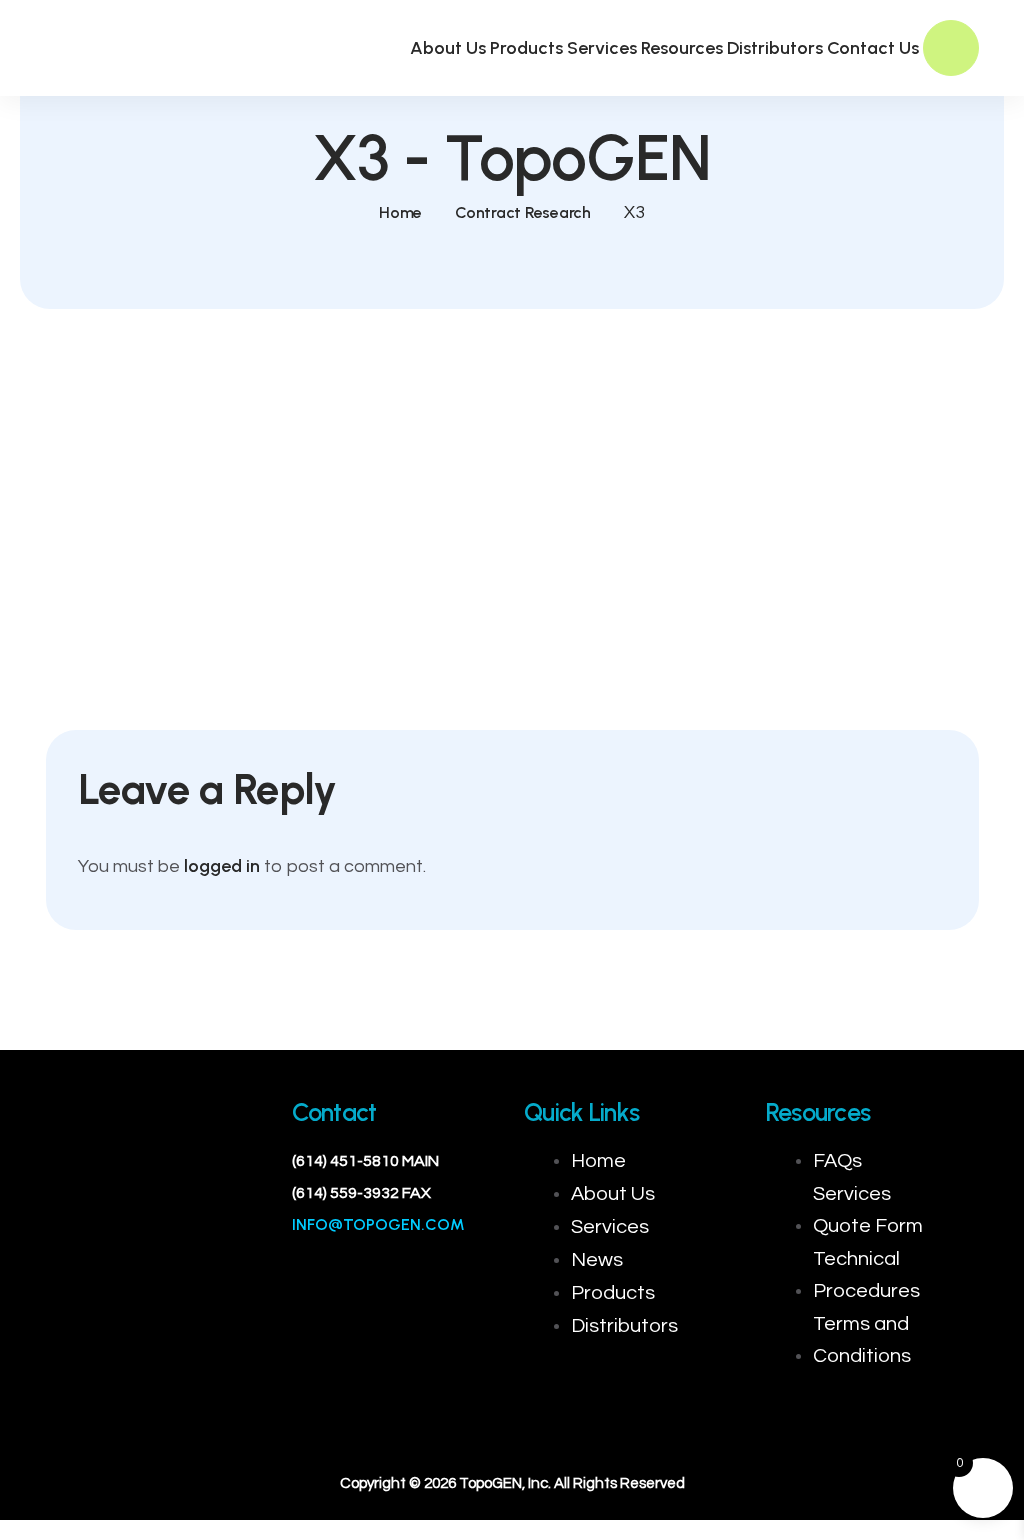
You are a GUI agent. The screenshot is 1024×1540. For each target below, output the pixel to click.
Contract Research (523, 212)
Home (400, 212)
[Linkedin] (154, 1204)
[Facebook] (94, 1204)
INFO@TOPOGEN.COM (378, 1224)
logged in (222, 866)
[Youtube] (214, 1204)
